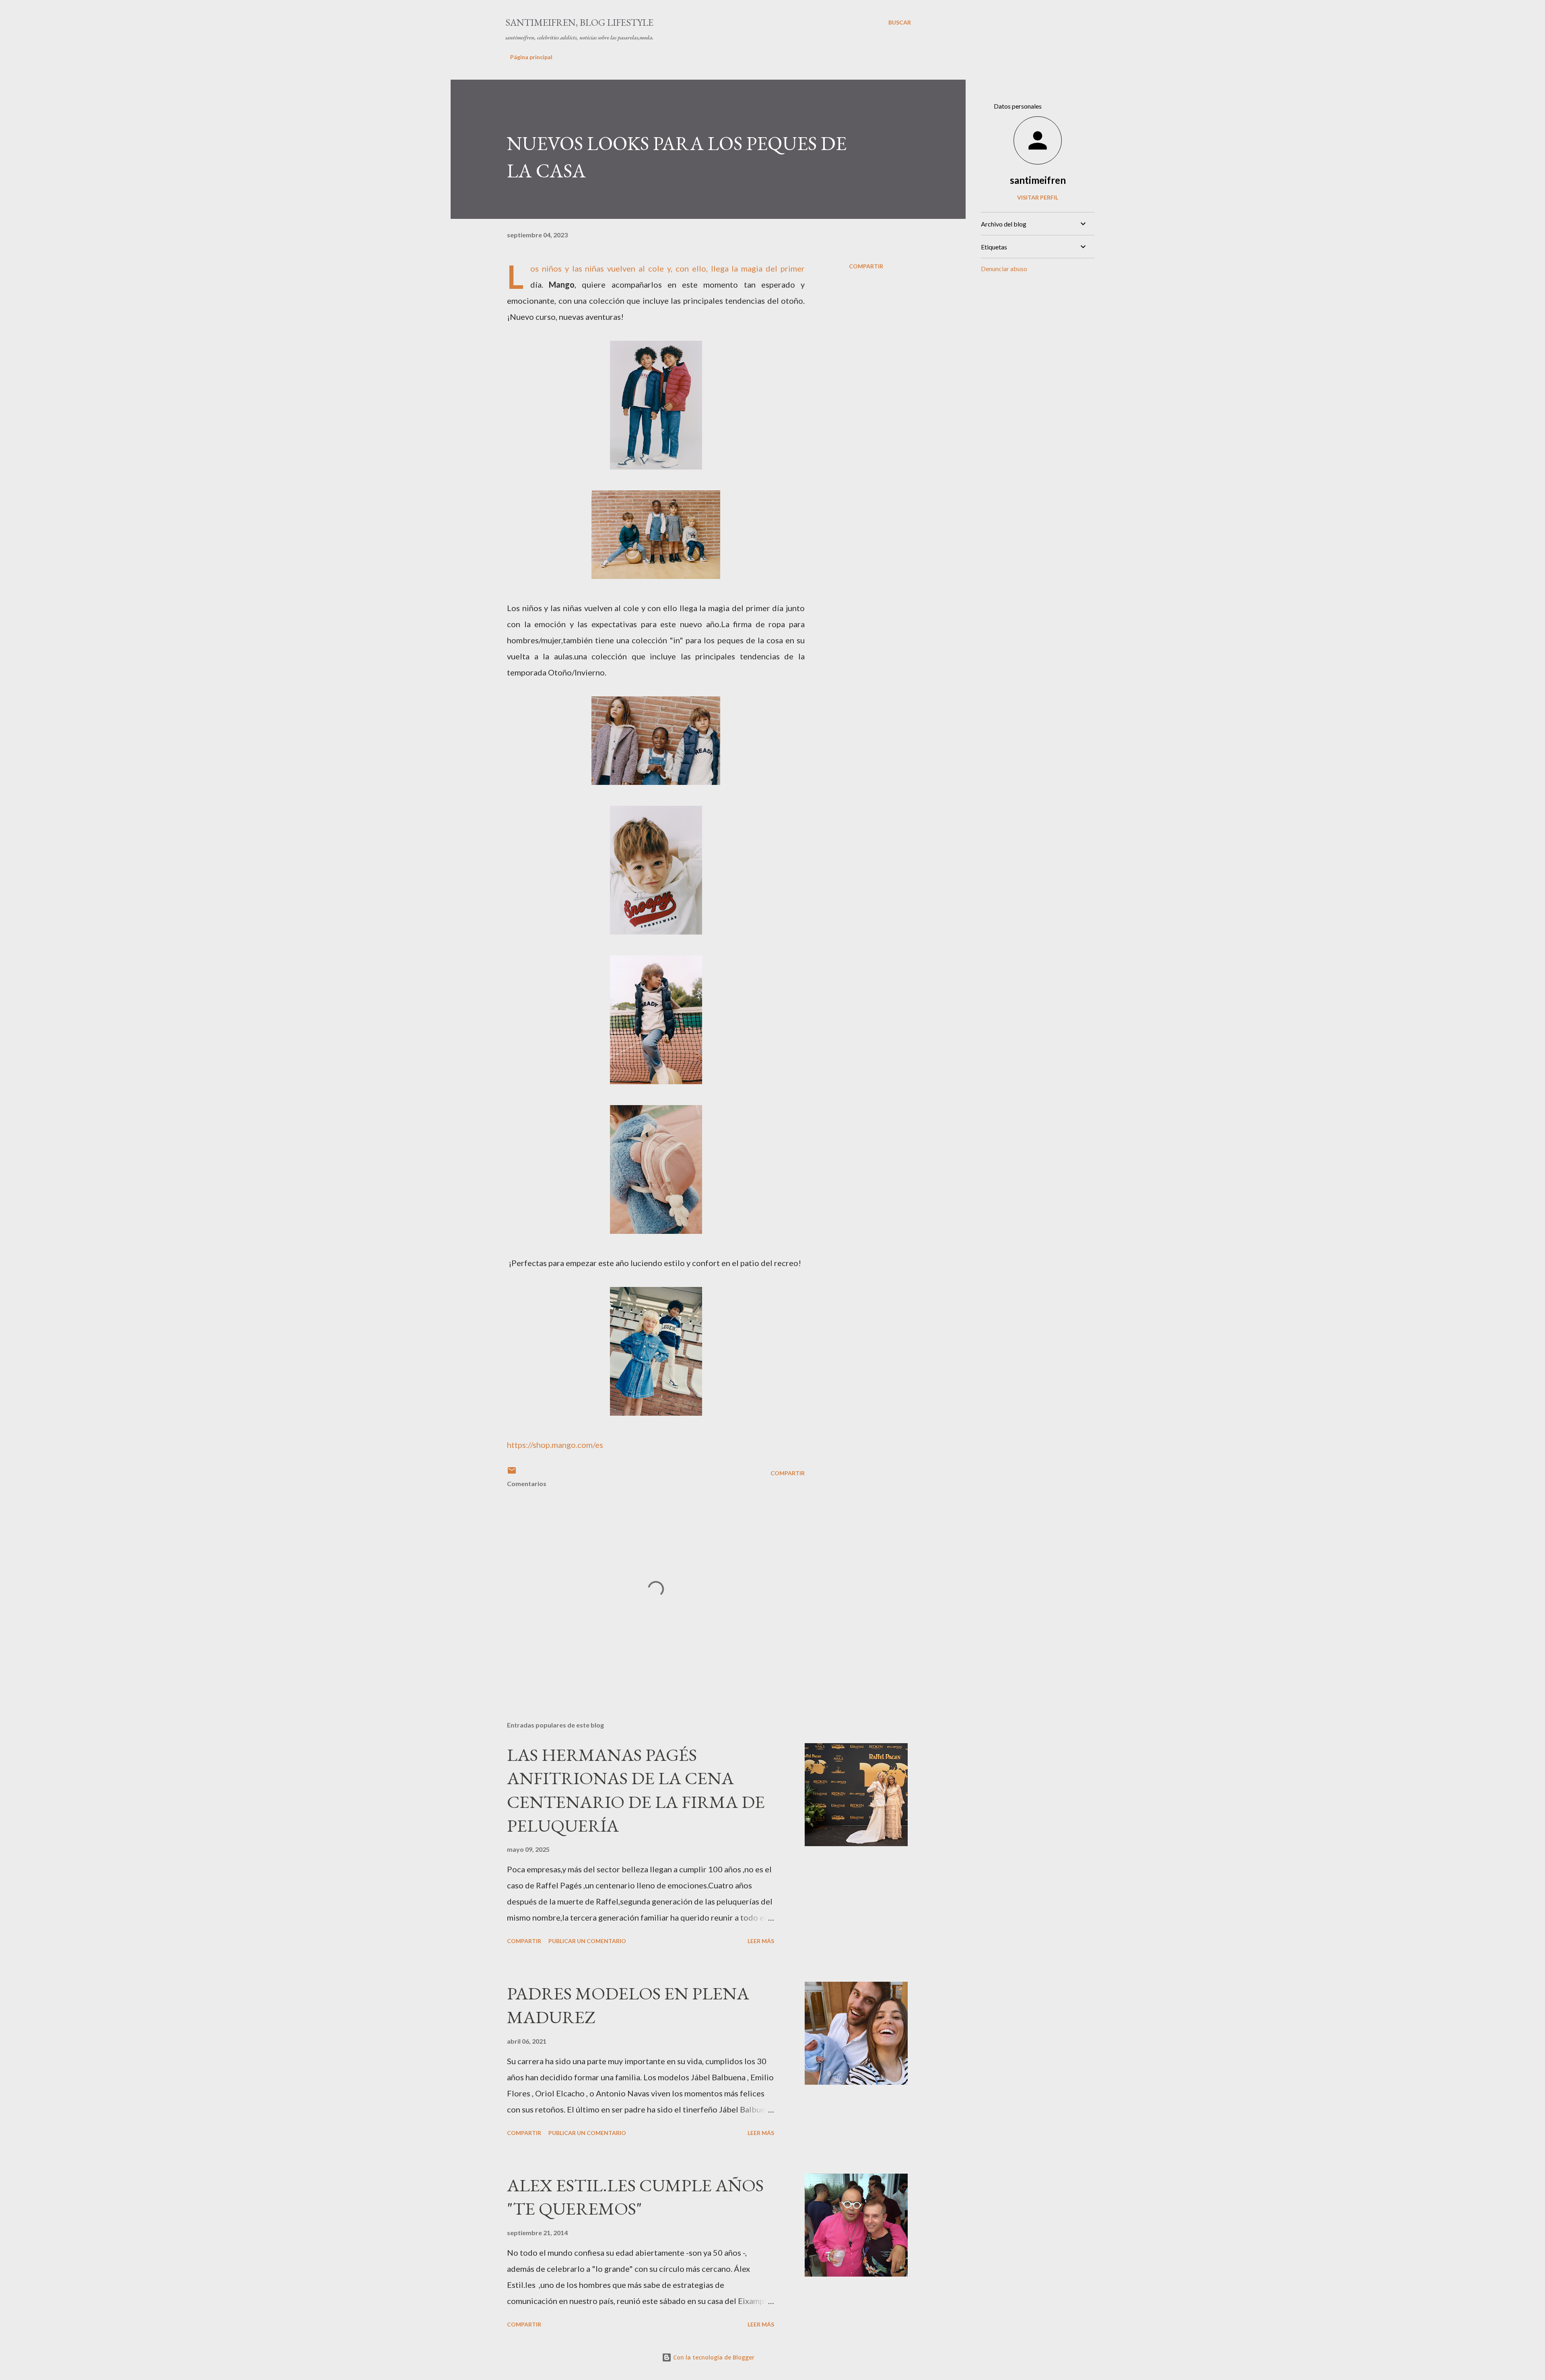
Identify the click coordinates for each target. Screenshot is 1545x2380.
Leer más (761, 1941)
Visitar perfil (1038, 197)
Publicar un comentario (587, 1941)
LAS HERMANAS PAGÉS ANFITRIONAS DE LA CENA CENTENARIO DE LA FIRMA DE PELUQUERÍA (636, 1790)
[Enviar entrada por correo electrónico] (512, 1473)
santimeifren (1038, 180)
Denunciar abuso (1004, 269)
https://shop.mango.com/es (555, 1445)
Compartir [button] (866, 266)
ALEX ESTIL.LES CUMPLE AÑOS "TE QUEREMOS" (635, 2197)
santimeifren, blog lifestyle (579, 22)
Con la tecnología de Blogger (713, 2357)
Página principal (531, 57)
